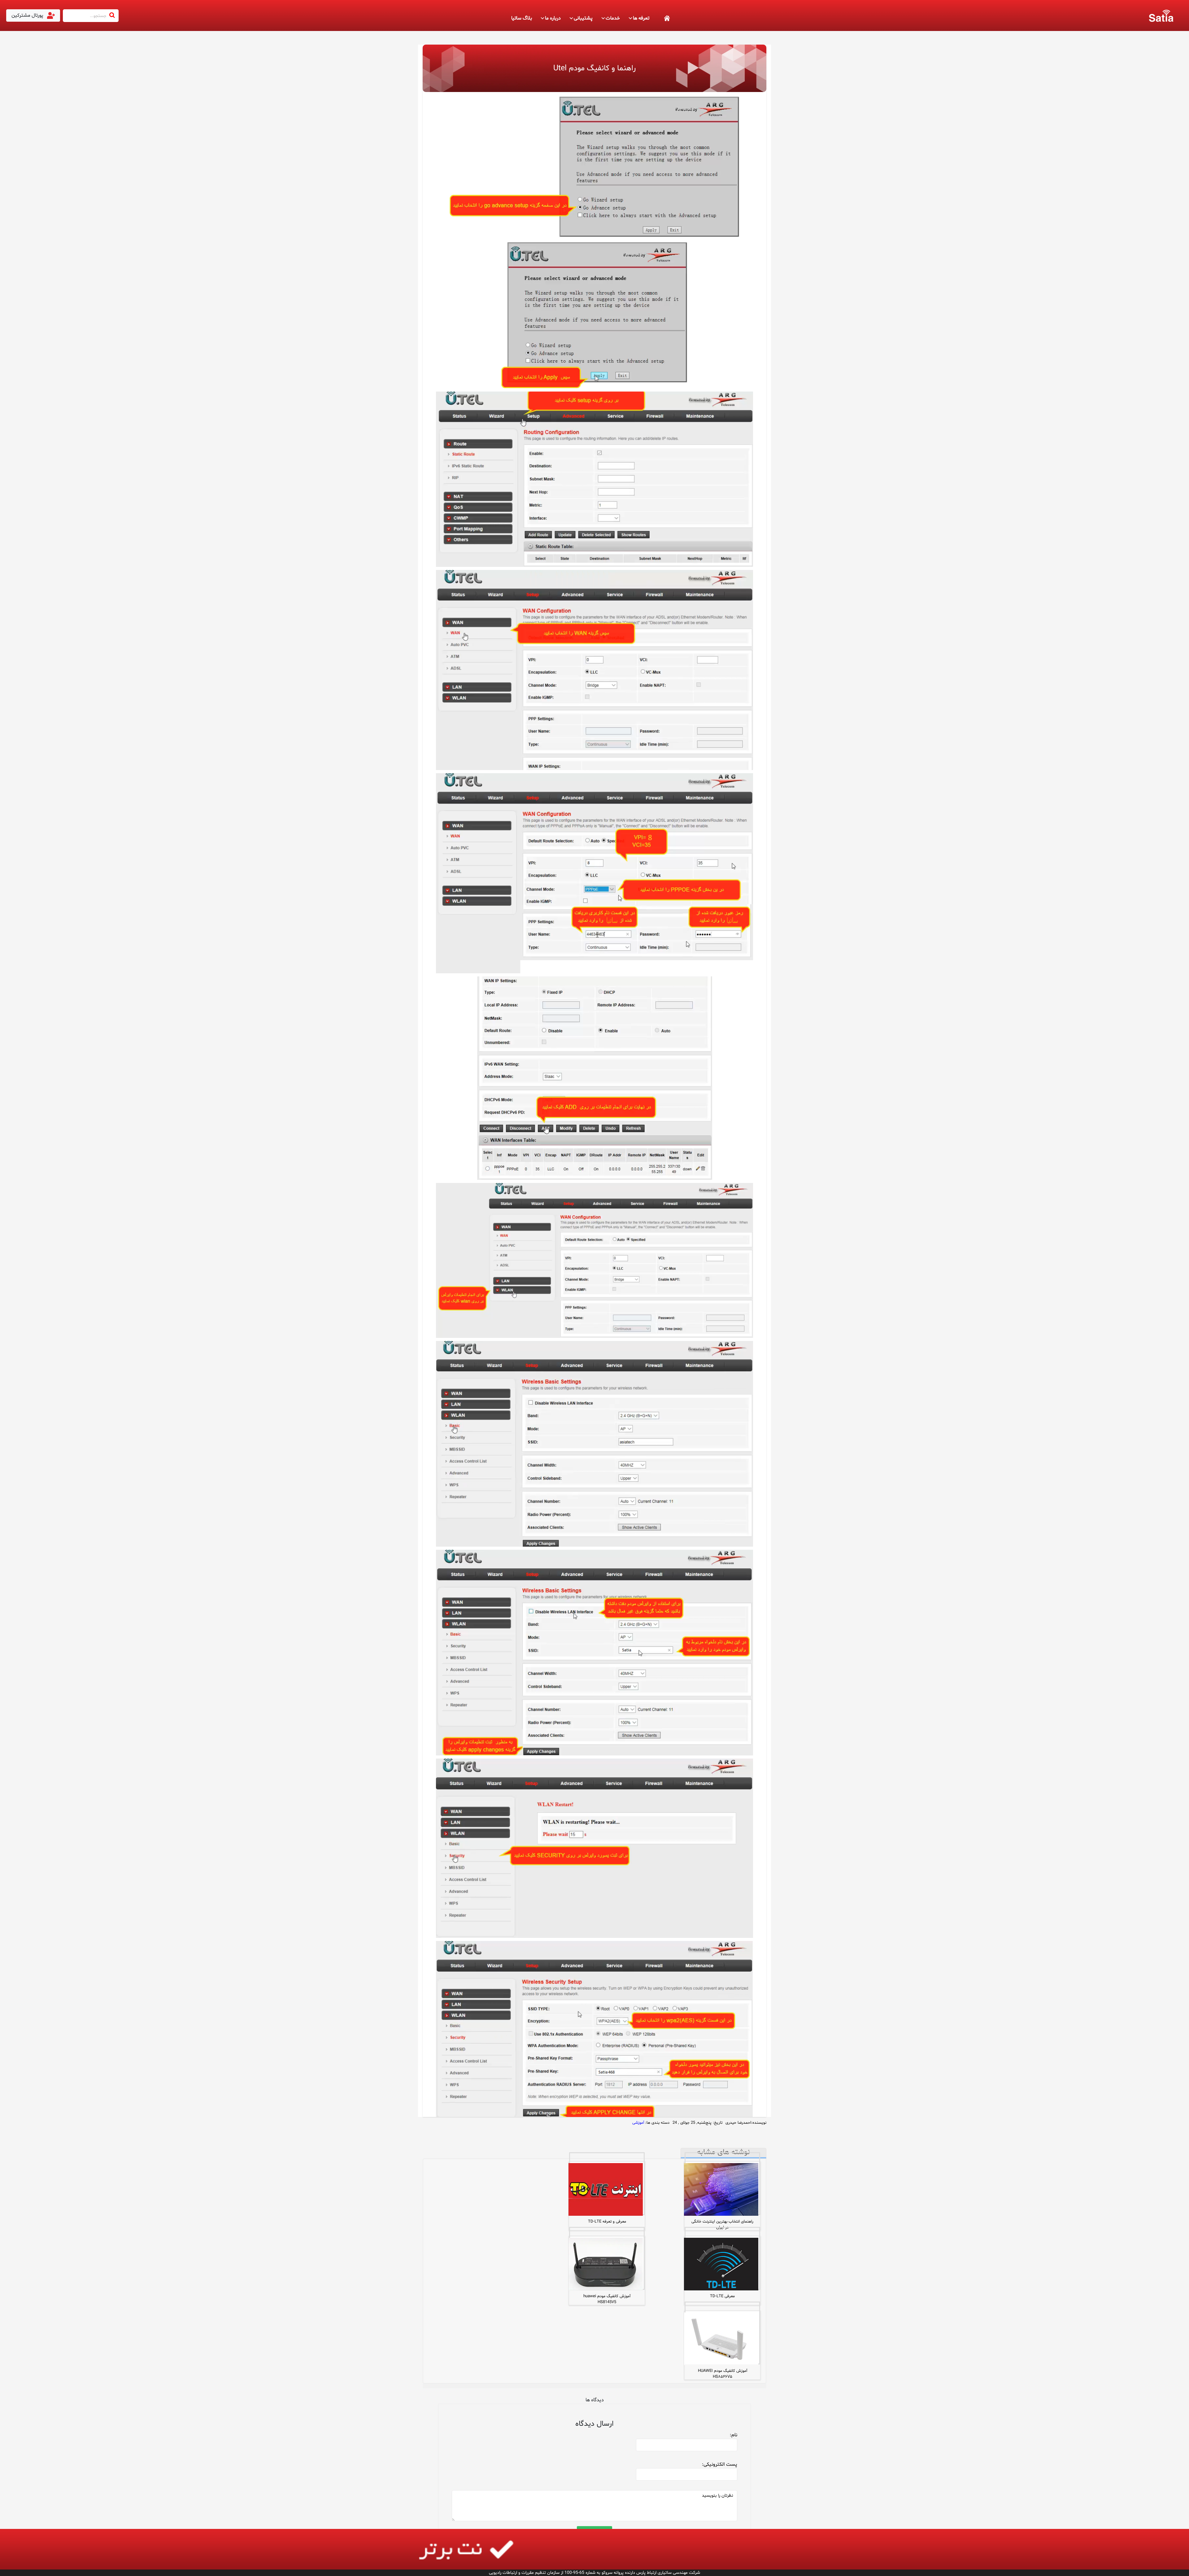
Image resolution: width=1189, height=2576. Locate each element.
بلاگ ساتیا (522, 18)
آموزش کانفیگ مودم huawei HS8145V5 (607, 2299)
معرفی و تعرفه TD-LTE (607, 2222)
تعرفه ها (641, 18)
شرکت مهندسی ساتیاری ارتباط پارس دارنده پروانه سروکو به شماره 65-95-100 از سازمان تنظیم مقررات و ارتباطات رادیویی (594, 2573)
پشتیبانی (583, 18)
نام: (734, 2435)
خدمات (613, 18)
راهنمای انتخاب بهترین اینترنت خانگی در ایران (722, 2225)
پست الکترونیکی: (720, 2464)
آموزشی (638, 2123)
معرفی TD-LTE (722, 2296)
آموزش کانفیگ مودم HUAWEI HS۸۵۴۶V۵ (723, 2374)
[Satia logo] (1161, 15)
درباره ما (553, 18)
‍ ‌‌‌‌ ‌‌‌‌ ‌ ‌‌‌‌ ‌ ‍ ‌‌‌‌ (660, 18)
